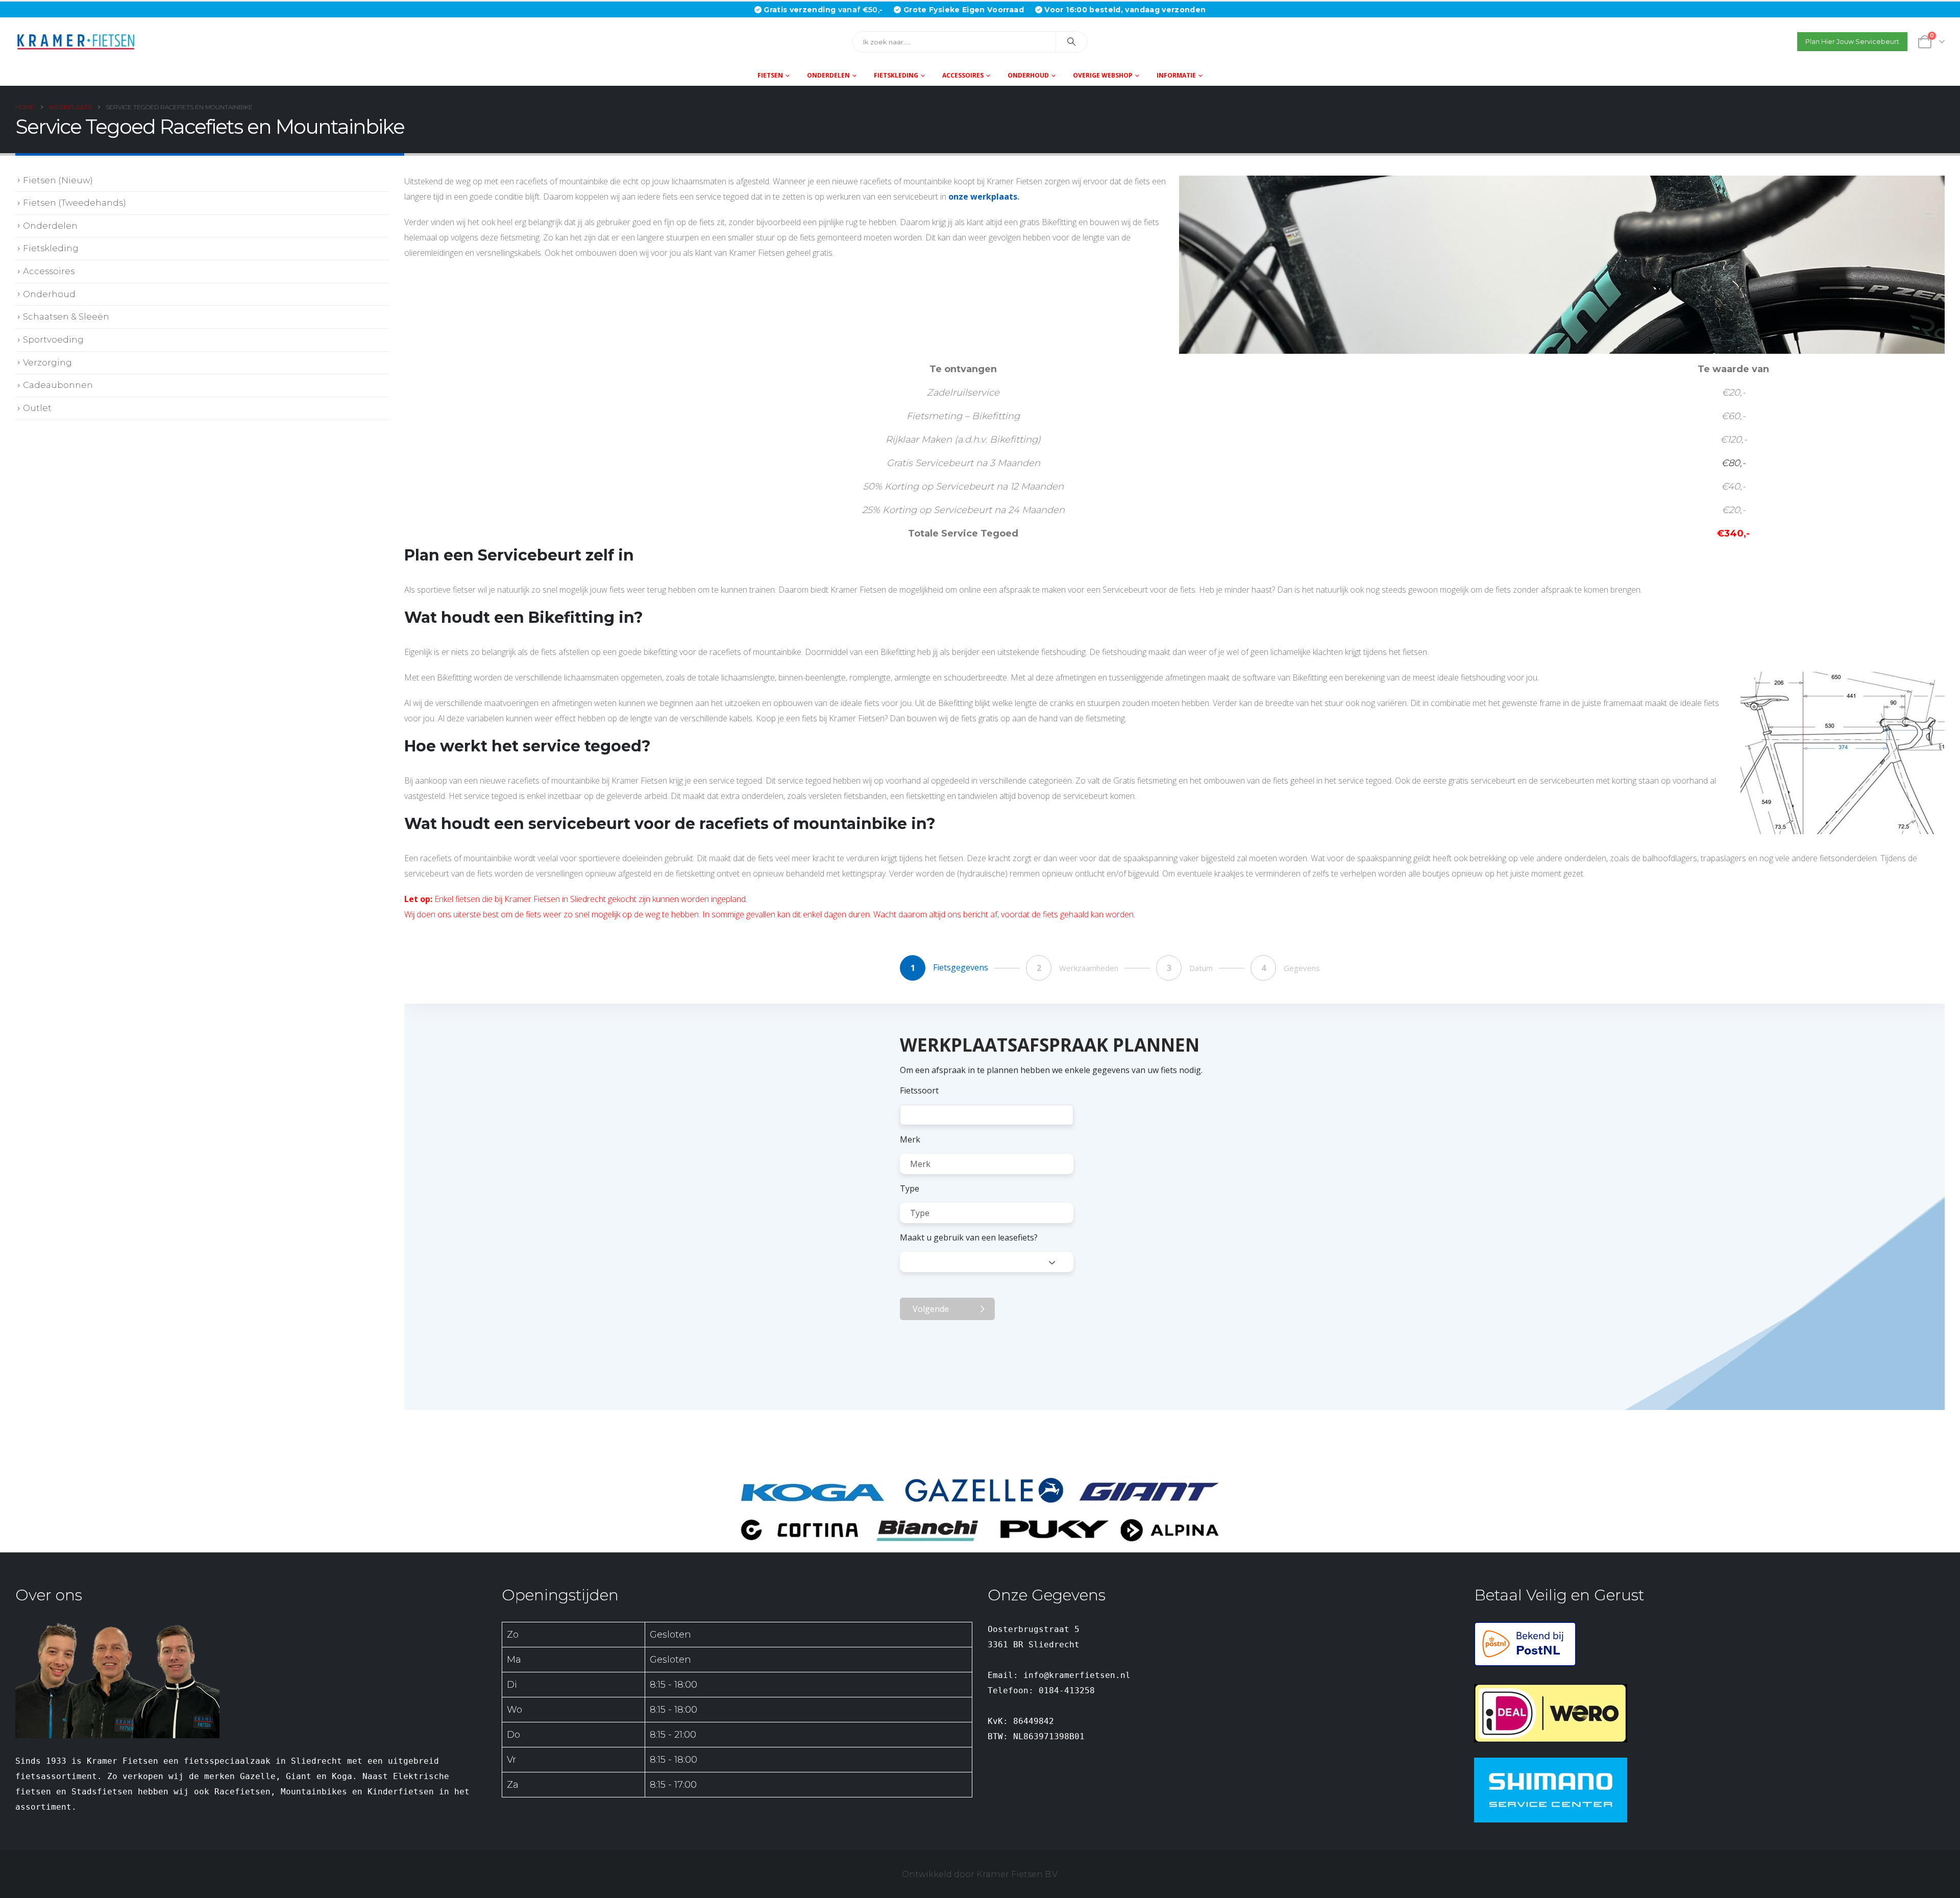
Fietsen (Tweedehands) (75, 203)
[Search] (1072, 42)
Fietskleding (896, 75)
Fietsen (770, 75)
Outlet (37, 408)
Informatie (1176, 75)
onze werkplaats (983, 197)
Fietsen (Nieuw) (58, 180)
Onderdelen (828, 75)
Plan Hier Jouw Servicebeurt (1852, 42)
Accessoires (963, 75)
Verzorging (47, 362)
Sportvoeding (53, 339)
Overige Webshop (1103, 75)
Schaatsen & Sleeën (66, 317)
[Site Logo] (79, 42)
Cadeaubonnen (58, 385)
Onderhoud (1028, 75)
